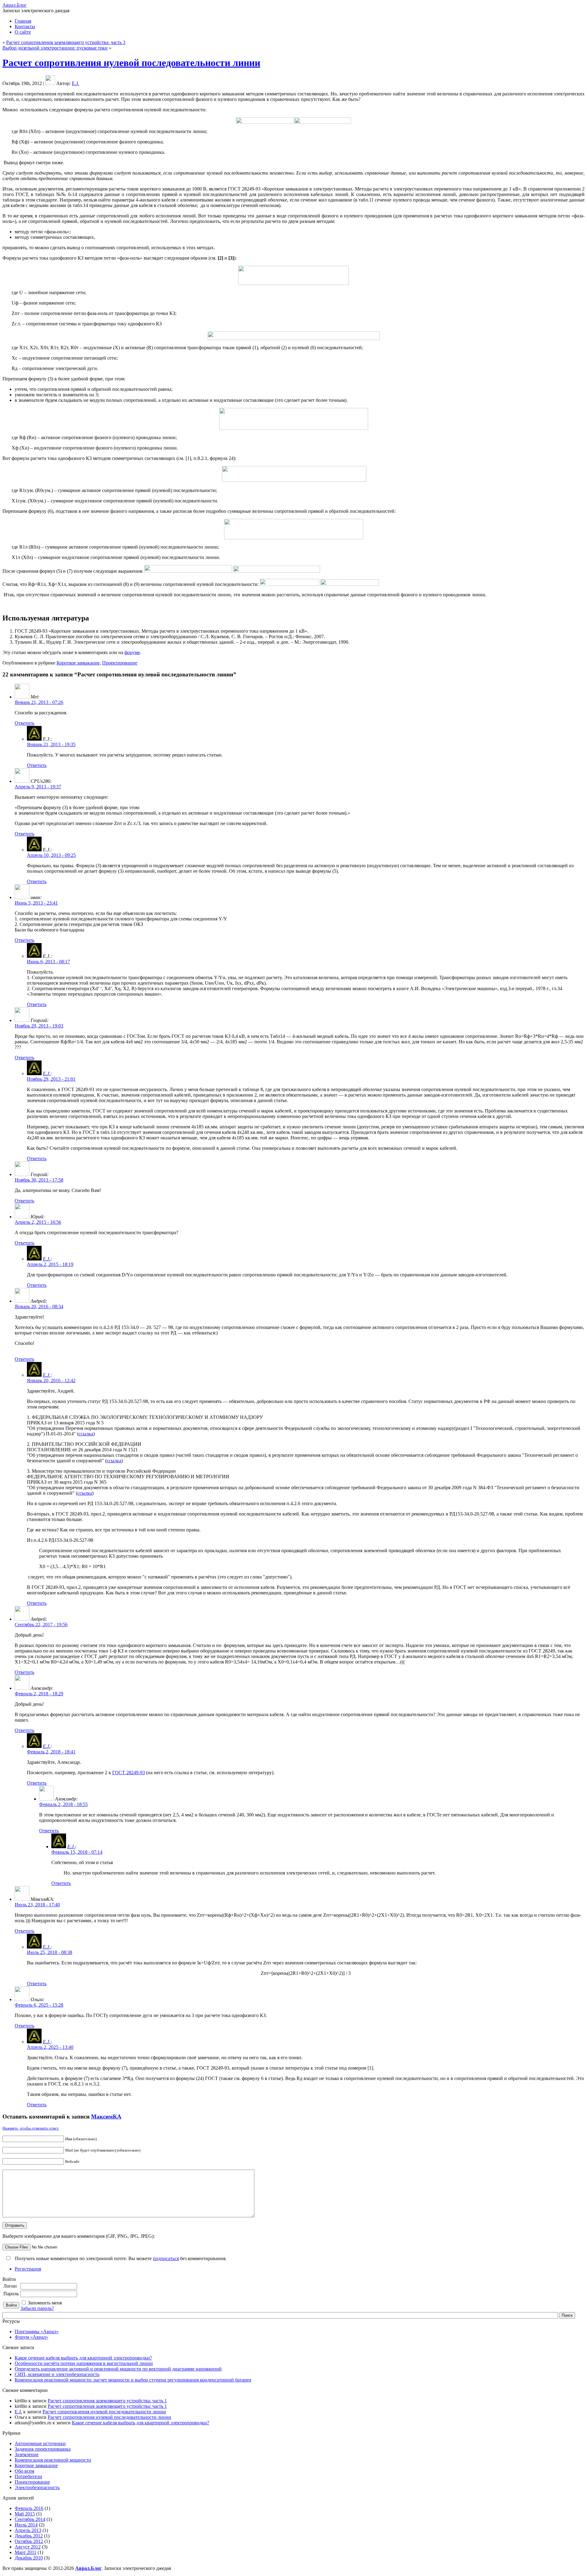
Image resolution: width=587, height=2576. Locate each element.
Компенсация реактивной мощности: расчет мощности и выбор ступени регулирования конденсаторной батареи (133, 2380)
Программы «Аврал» (37, 2332)
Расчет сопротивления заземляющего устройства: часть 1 (107, 2401)
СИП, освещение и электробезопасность (57, 2374)
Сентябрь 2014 (30, 2519)
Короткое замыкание (78, 663)
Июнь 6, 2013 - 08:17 (48, 962)
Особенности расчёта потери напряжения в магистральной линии (84, 2363)
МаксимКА (106, 2117)
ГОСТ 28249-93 (129, 1773)
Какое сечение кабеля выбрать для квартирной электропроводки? (83, 2358)
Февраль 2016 (29, 2508)
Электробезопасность (37, 2487)
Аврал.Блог (15, 5)
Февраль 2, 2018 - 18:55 (63, 1804)
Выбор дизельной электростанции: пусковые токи (55, 48)
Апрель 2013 (28, 2530)
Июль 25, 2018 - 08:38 (50, 1952)
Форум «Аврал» (31, 2337)
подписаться (166, 2258)
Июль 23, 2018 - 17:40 (37, 1905)
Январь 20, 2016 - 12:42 (51, 1381)
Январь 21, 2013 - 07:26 (39, 702)
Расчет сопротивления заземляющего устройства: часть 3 (66, 42)
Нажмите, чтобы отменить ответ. (31, 2128)
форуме (132, 652)
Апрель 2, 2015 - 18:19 (50, 1264)
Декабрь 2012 (29, 2536)
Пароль (11, 2294)
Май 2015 (25, 2514)
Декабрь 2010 (29, 2558)
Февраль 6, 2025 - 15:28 (39, 2005)
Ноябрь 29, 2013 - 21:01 (51, 1079)
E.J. (76, 83)
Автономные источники (40, 2443)
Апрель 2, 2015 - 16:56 (38, 1222)
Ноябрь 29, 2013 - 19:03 (39, 1026)
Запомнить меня (45, 2303)
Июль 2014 (26, 2525)
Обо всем (24, 2471)
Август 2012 (28, 2547)
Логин (10, 2286)
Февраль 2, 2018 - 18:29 (39, 1694)
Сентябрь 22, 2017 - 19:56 (41, 1625)
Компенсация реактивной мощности (53, 2460)
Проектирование (120, 663)
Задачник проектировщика (43, 2449)
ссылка (86, 1434)
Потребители (28, 2476)
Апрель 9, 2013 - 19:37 (38, 787)
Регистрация (28, 2269)
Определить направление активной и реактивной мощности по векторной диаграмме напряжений (118, 2369)
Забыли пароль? (37, 2308)
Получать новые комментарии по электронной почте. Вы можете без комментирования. (120, 2258)
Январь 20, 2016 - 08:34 (39, 1307)
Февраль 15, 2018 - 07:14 (77, 1852)
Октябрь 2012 (29, 2541)
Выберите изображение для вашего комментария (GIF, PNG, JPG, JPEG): (79, 2236)
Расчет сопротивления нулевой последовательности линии (131, 63)
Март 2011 (26, 2552)
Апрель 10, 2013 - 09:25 (51, 855)
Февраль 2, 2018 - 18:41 (51, 1752)
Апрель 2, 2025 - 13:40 (50, 2047)
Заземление (27, 2454)
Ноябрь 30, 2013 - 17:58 (39, 1180)
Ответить (24, 723)
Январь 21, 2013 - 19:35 (51, 744)
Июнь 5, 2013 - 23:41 (36, 903)
